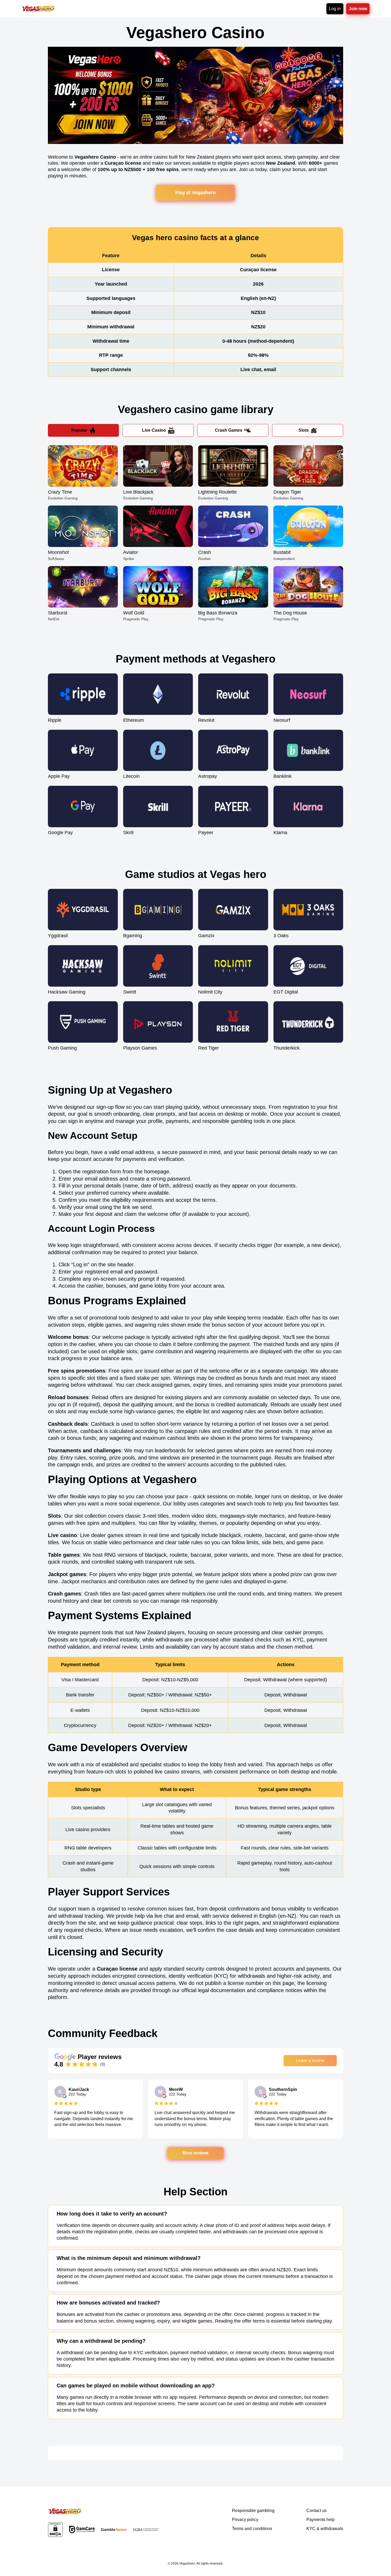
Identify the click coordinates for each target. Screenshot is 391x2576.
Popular (79, 430)
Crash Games (229, 430)
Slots (304, 430)
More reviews (195, 2153)
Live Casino (154, 430)
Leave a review (310, 2061)
